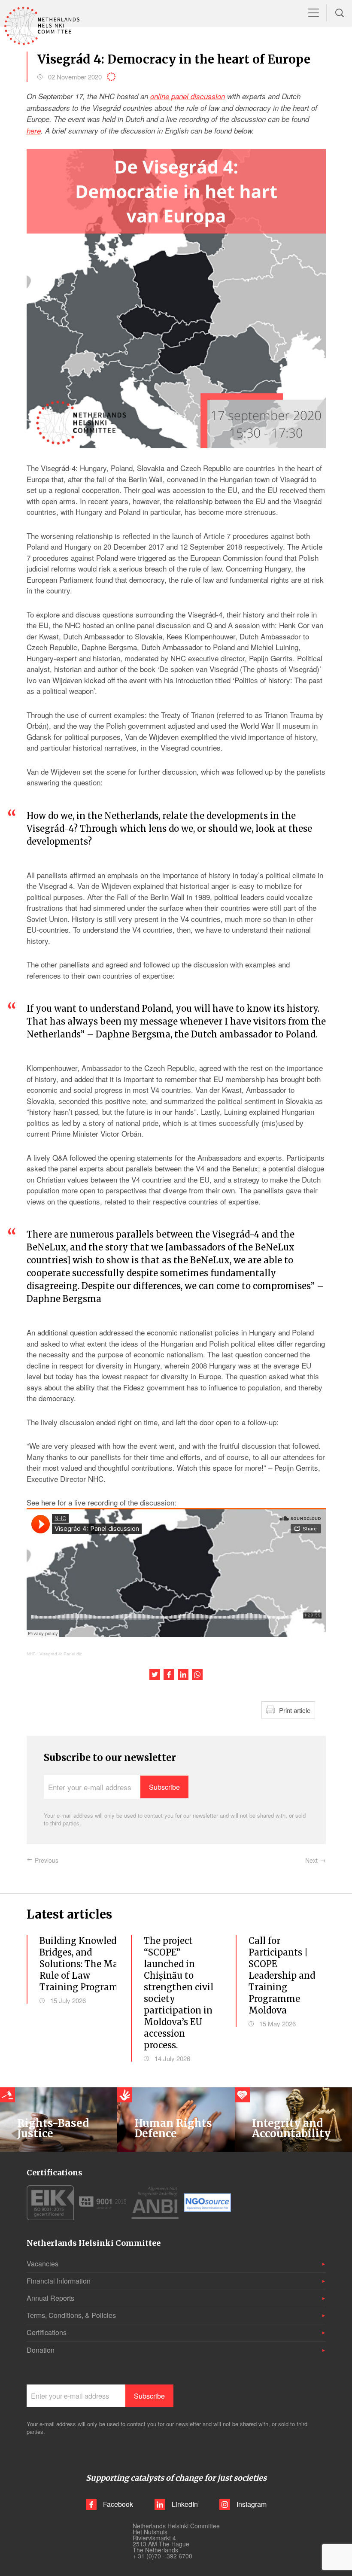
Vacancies (42, 2264)
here (34, 131)
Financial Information (59, 2281)
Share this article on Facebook (169, 1674)
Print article (295, 1710)
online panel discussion (188, 96)
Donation (41, 2350)
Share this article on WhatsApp (197, 1674)
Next (311, 1860)
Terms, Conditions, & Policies (71, 2315)
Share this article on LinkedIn (183, 1674)
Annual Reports (50, 2298)
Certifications (47, 2332)
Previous (47, 1860)
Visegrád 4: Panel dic (61, 1654)
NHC (31, 1654)
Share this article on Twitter (155, 1674)
